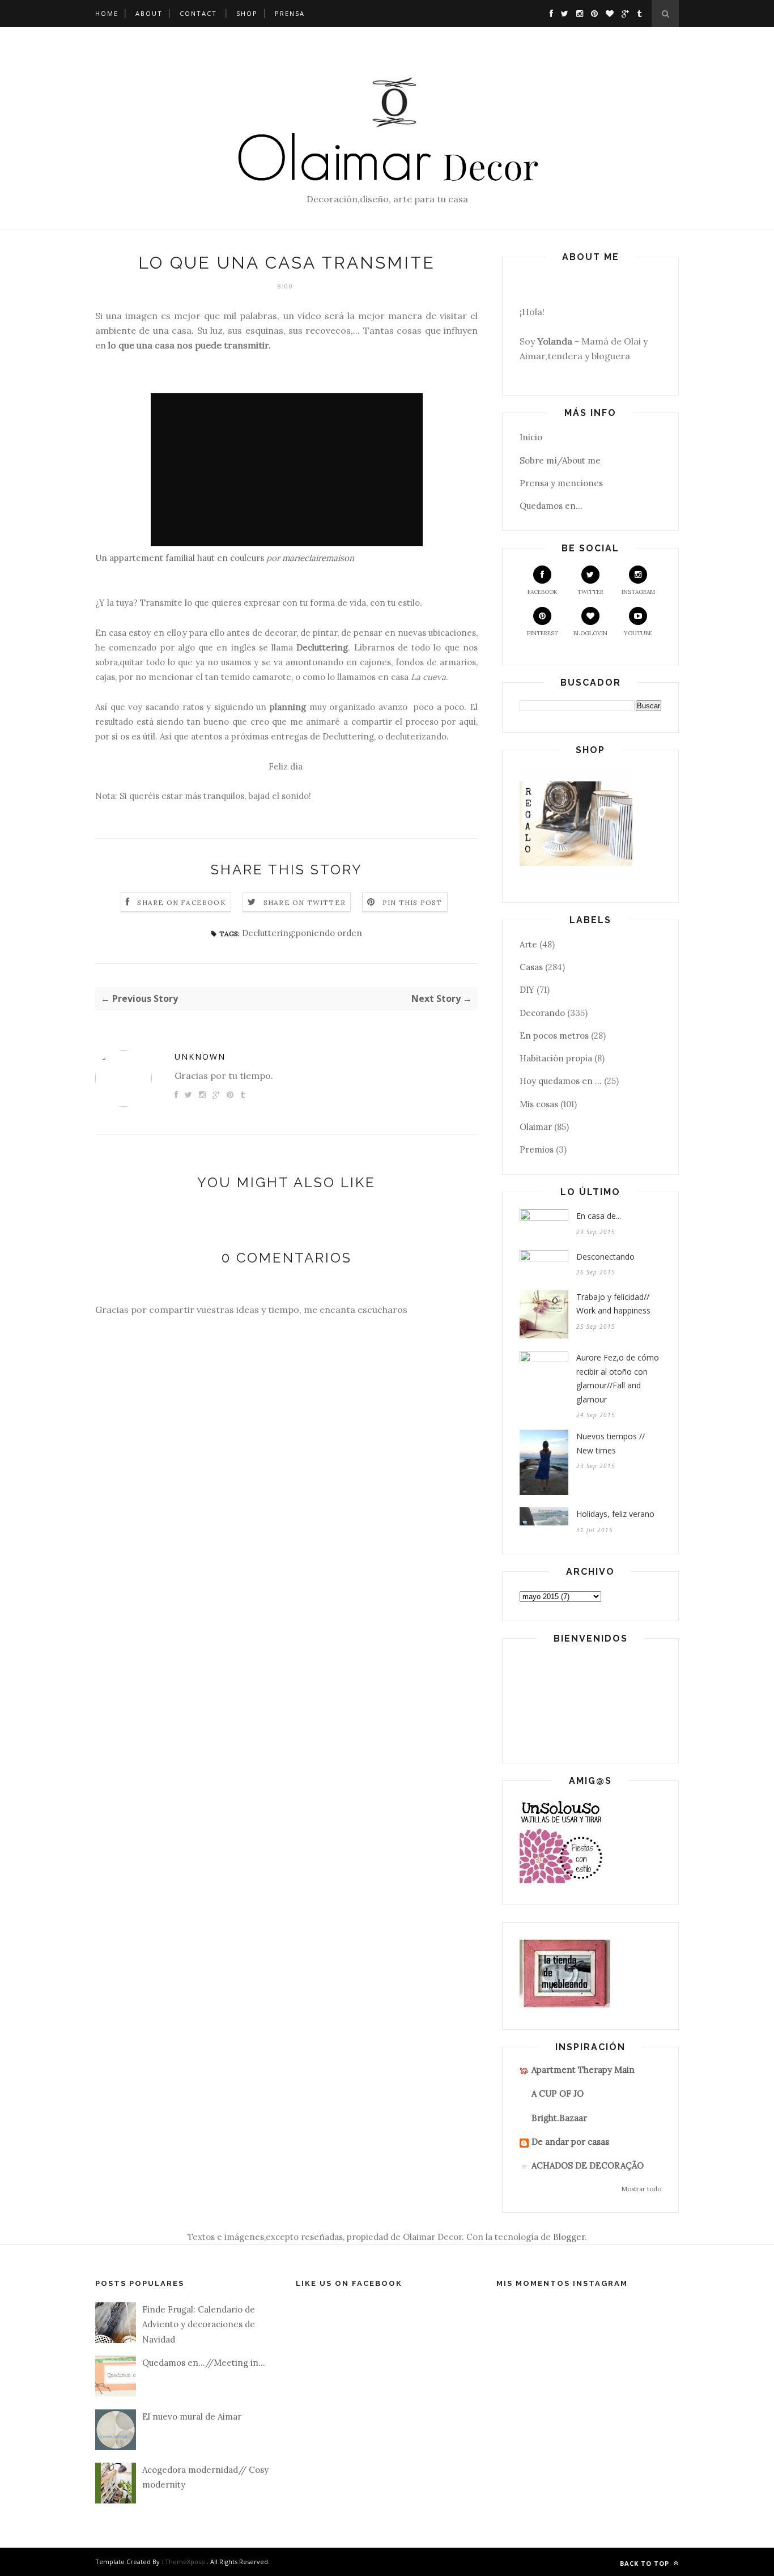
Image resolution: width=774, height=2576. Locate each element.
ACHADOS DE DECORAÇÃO (588, 2165)
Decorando (542, 1013)
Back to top (646, 2563)
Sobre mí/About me (560, 460)
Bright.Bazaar (559, 2118)
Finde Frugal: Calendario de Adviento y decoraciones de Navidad (199, 2324)
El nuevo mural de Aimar (192, 2416)
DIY (527, 990)
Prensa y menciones (561, 483)
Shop (247, 13)
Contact (198, 13)
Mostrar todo (641, 2189)
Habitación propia (556, 1058)
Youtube (638, 633)
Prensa (290, 13)
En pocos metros (554, 1036)
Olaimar (536, 1127)
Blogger (569, 2237)
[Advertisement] (351, 68)
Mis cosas (539, 1104)
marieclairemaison (318, 558)
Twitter (590, 592)
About (149, 13)
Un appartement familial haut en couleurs (180, 558)
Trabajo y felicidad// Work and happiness (613, 1304)
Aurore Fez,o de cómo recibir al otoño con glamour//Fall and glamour (618, 1378)
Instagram (638, 592)
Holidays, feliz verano (615, 1514)
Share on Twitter (305, 902)
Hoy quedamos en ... (561, 1081)
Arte (528, 944)
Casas (531, 967)
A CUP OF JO (558, 2093)
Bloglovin (590, 633)
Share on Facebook (181, 902)
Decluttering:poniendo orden (302, 933)
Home (107, 13)
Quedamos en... (551, 506)
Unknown (200, 1057)
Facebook (543, 592)
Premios (537, 1149)
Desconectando (605, 1257)
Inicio (531, 437)
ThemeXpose (185, 2562)
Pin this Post (412, 902)
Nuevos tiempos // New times (611, 1443)
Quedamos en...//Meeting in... (204, 2363)
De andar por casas (570, 2142)
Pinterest (543, 633)
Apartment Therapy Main (583, 2070)
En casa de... (599, 1216)
